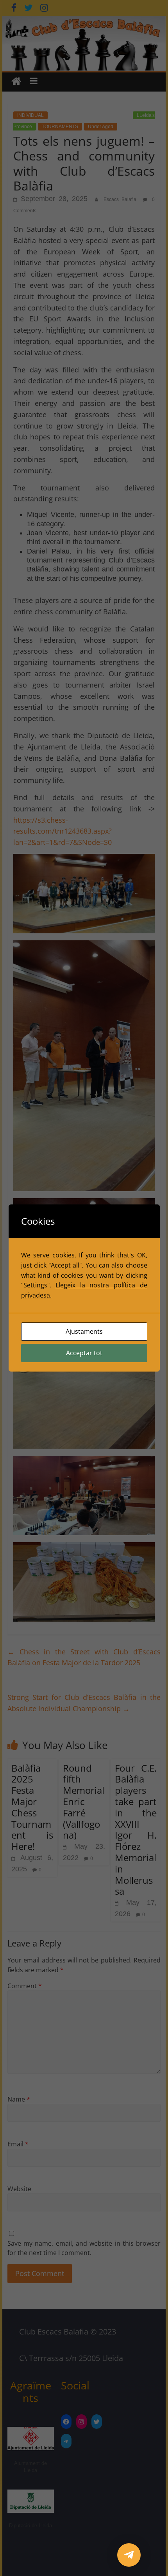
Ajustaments (84, 1331)
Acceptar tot (84, 1353)
